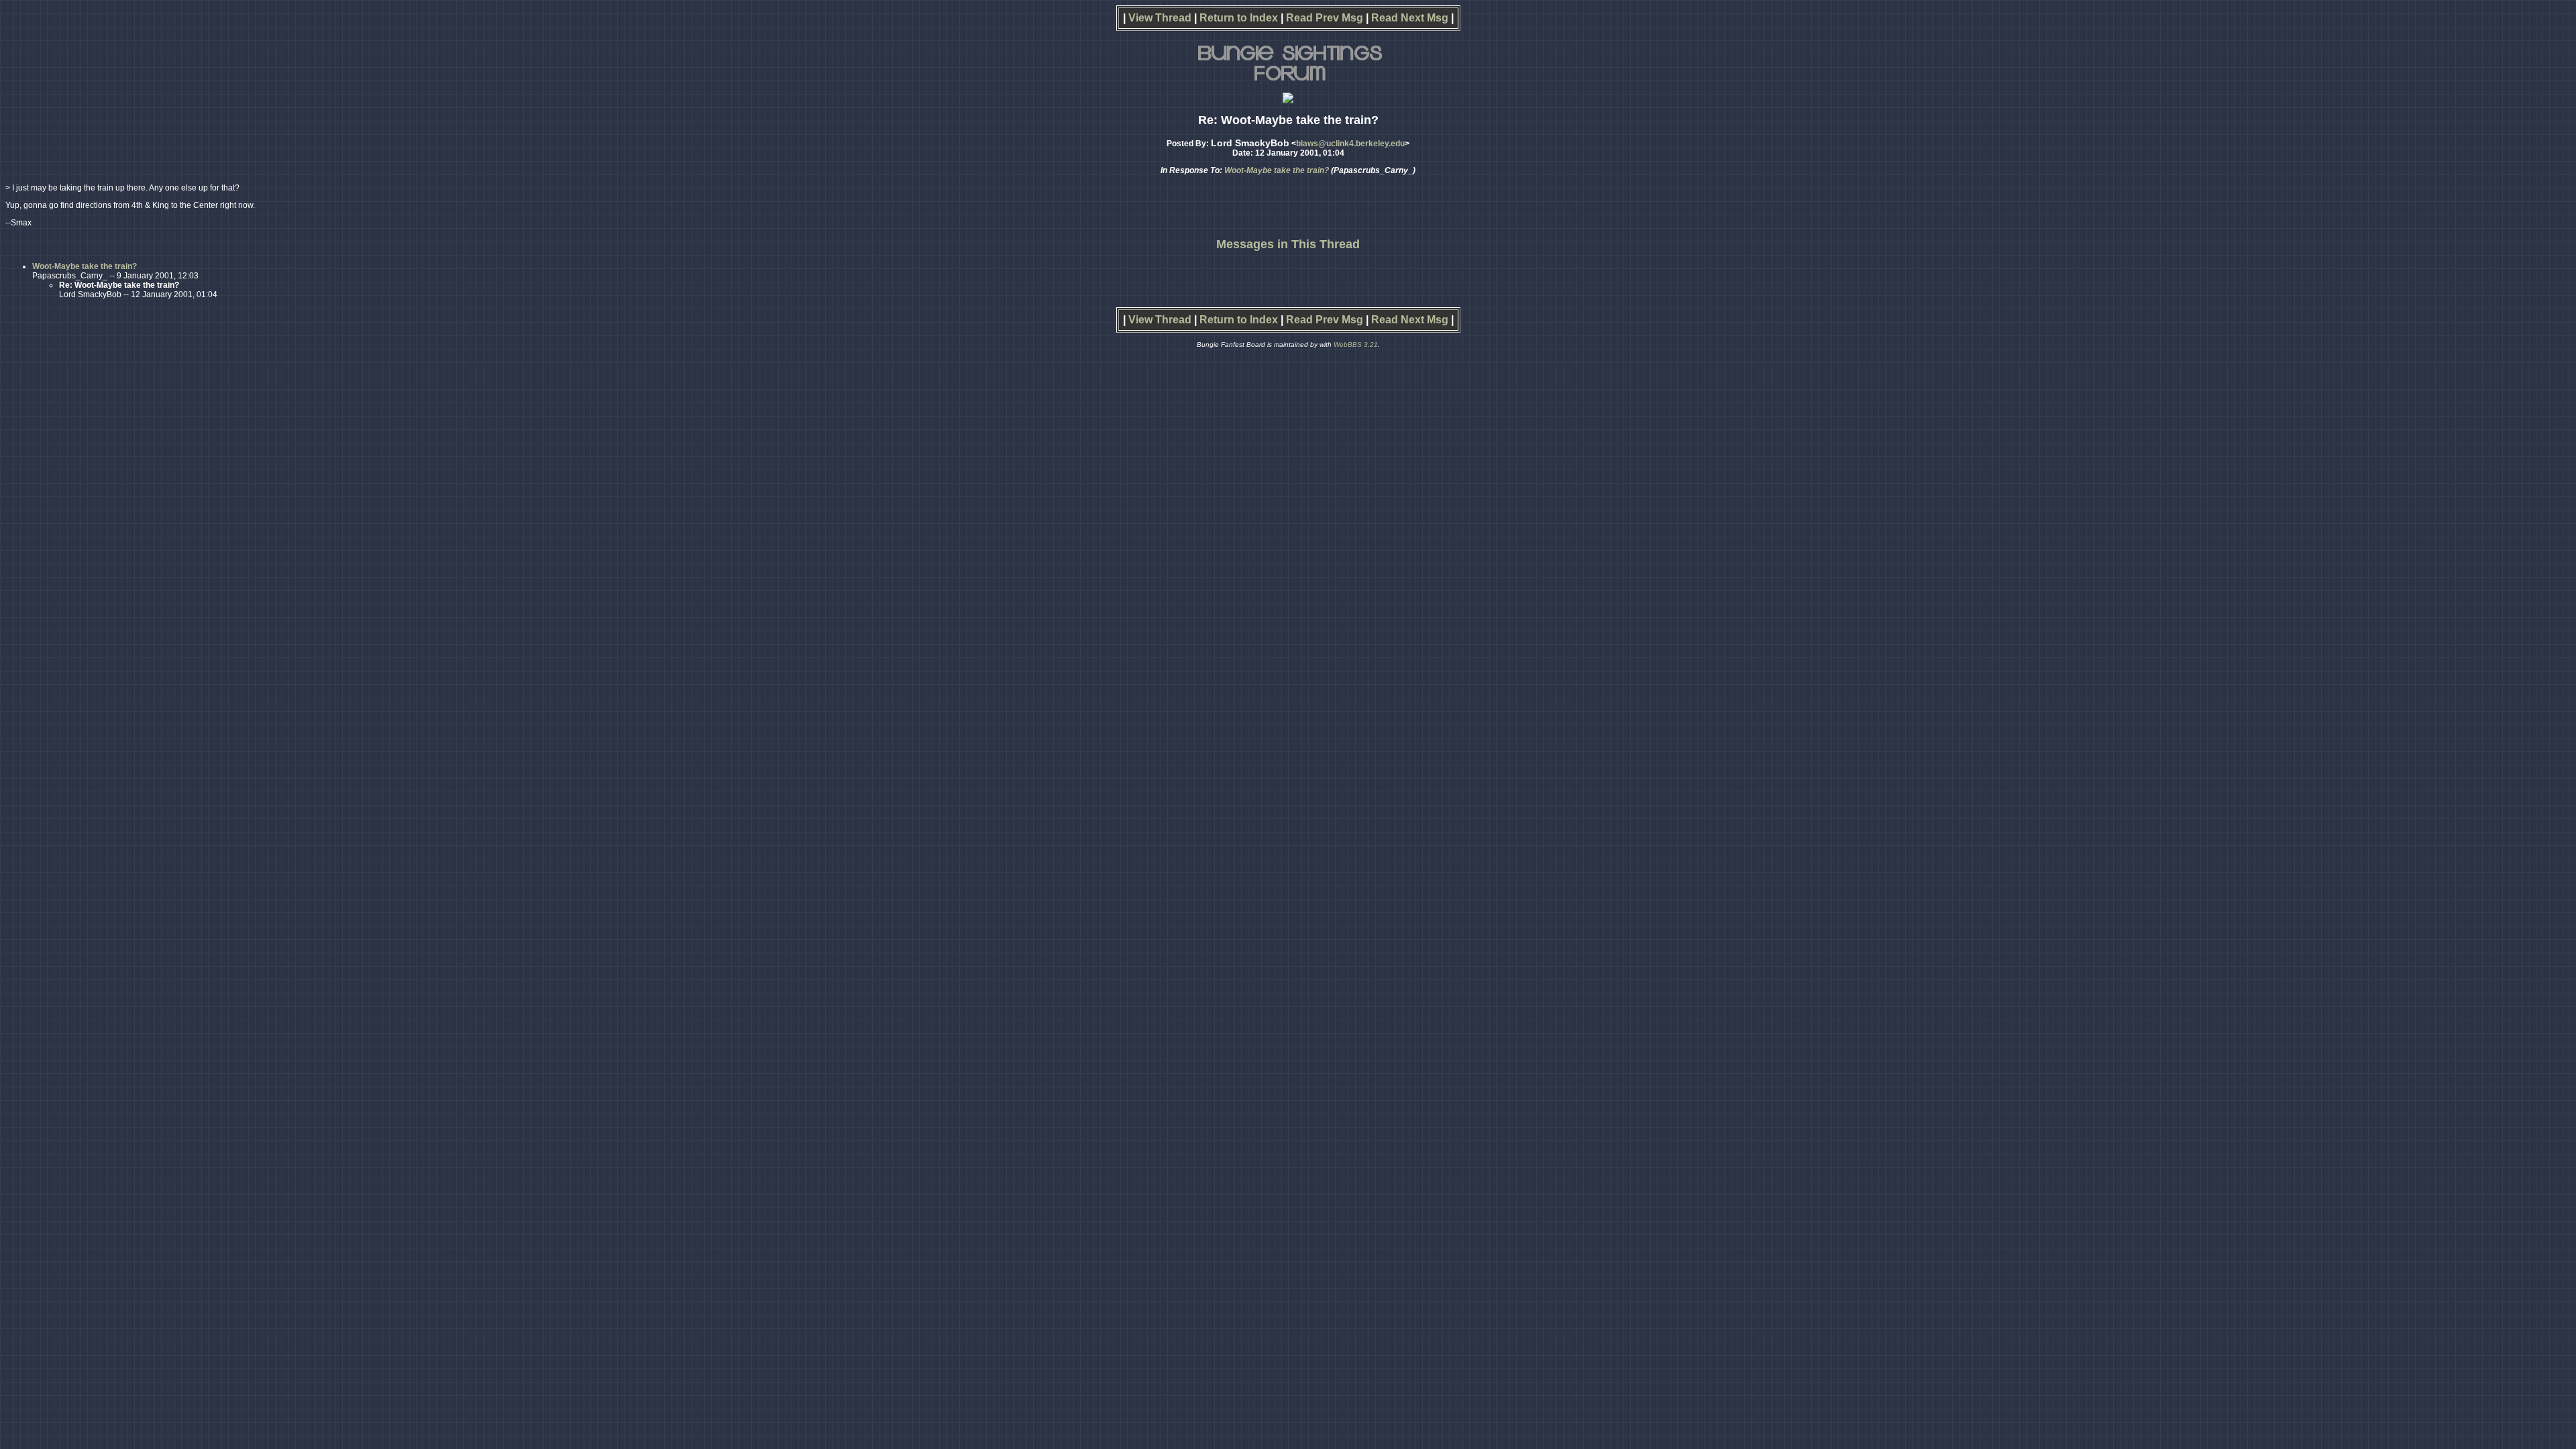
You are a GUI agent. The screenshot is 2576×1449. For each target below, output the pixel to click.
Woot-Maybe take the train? (1277, 170)
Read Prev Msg (1325, 18)
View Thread (1160, 18)
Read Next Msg (1410, 18)
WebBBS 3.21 (1356, 344)
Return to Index (1239, 18)
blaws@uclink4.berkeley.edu (1350, 144)
